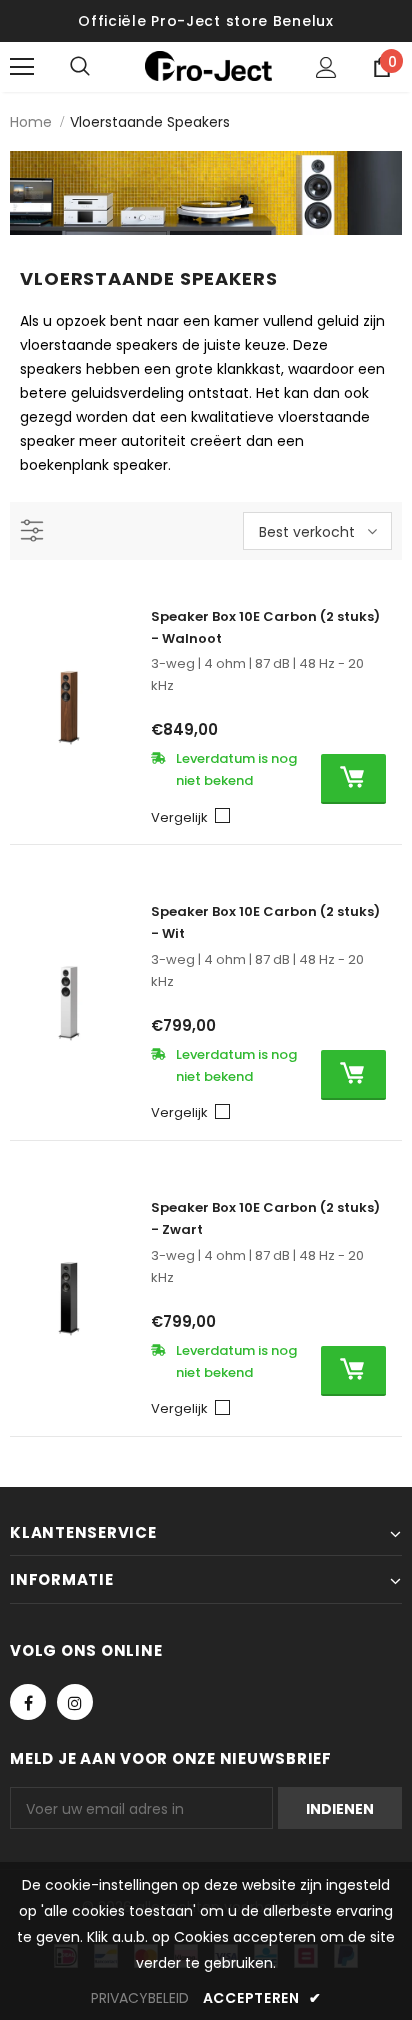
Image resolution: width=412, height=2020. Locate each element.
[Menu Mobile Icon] (22, 67)
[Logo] (208, 66)
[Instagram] (75, 1702)
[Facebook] (28, 1702)
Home (31, 122)
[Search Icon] (100, 67)
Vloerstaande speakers (150, 122)
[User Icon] (326, 67)
